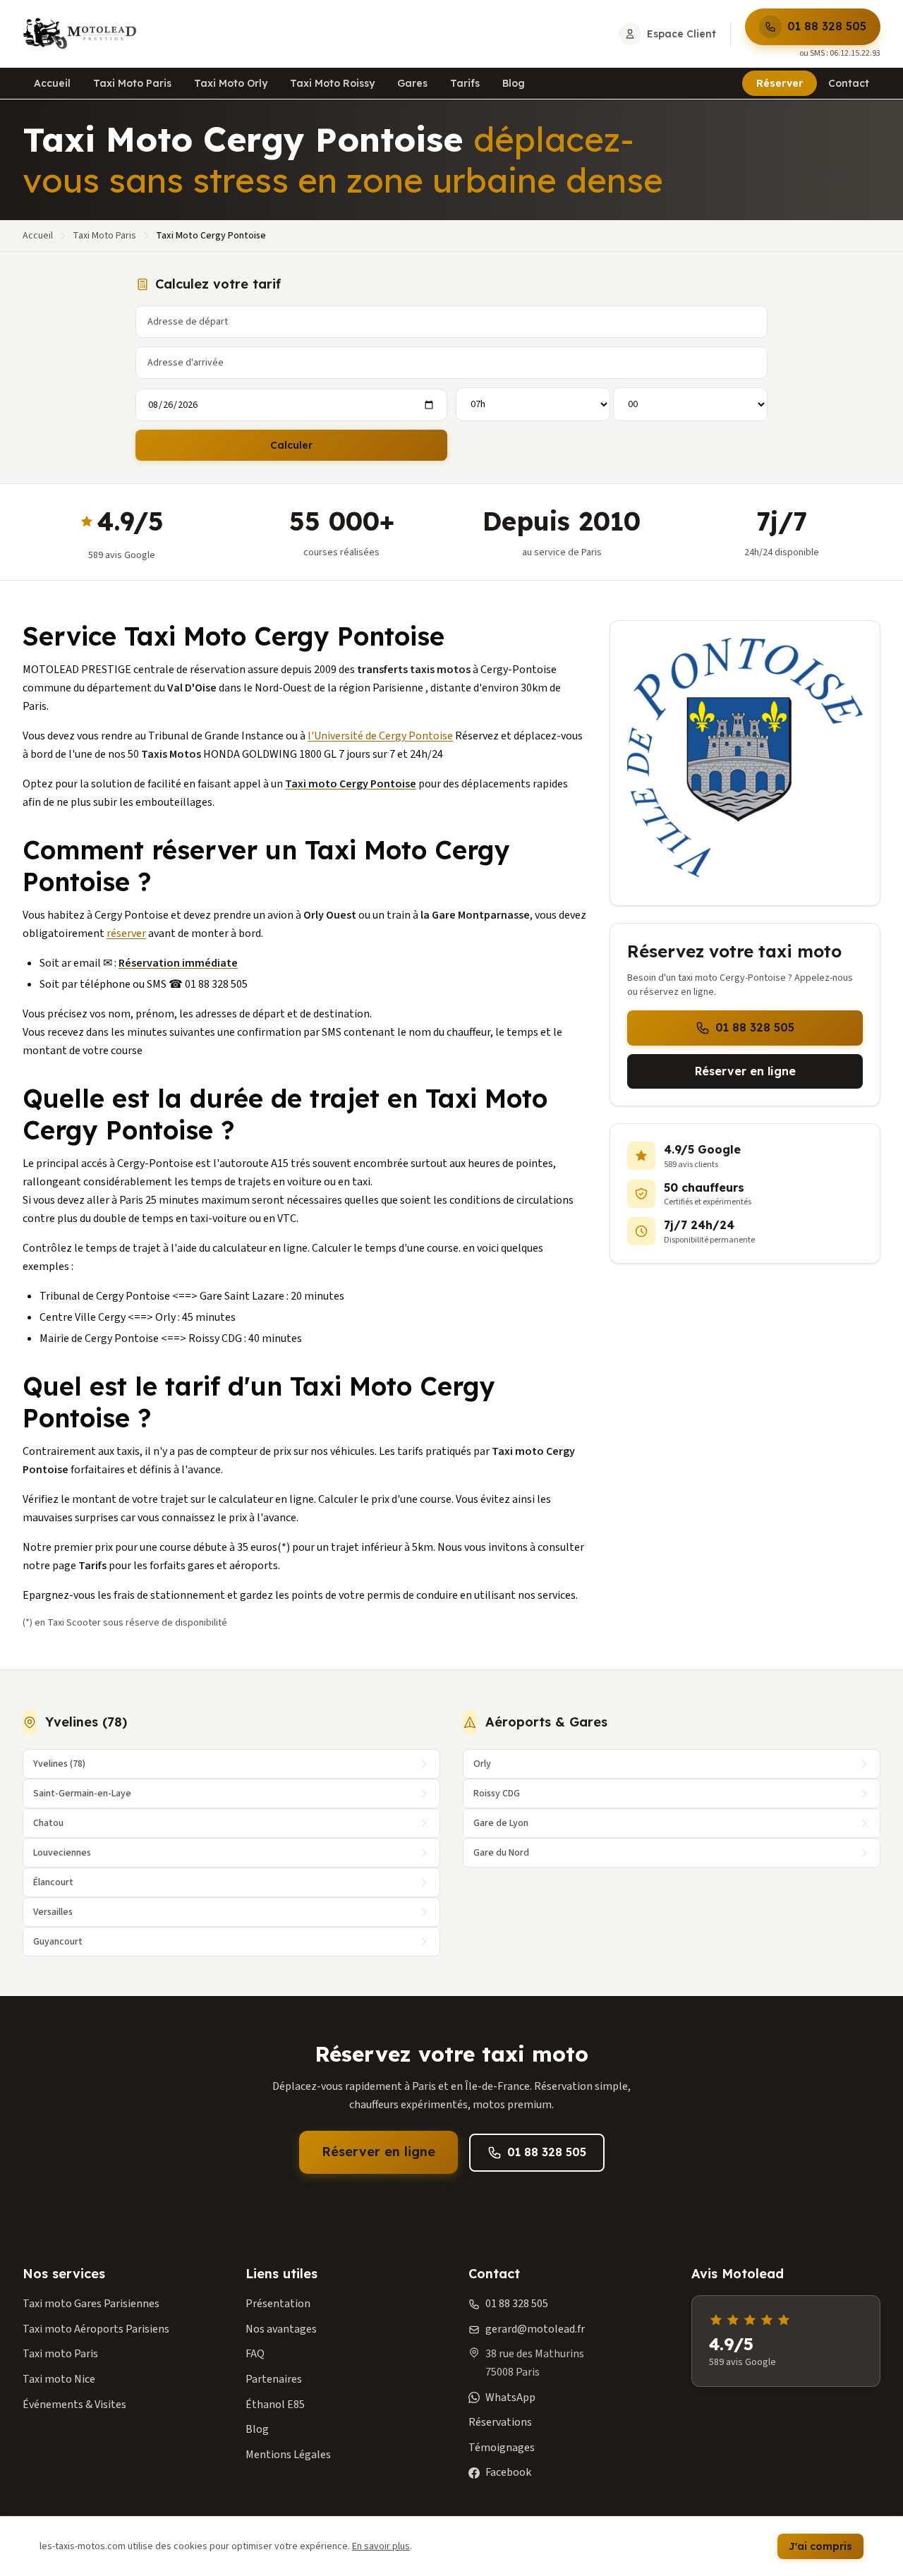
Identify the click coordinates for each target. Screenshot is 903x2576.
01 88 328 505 (827, 26)
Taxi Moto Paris (132, 83)
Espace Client (681, 34)
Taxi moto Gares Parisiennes (91, 2304)
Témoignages (502, 2448)
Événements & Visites (74, 2405)
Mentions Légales (288, 2455)
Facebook (508, 2472)
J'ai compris (820, 2546)
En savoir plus (381, 2546)
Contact (849, 83)
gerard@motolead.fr (535, 2329)
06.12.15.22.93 (855, 53)
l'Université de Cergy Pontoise (380, 736)
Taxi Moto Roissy (332, 83)
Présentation (278, 2304)
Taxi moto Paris (60, 2354)
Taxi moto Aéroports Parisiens (96, 2329)
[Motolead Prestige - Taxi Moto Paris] (80, 34)
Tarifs (465, 83)
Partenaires (274, 2379)
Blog (514, 83)
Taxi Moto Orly (231, 83)
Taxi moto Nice (59, 2379)
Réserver (780, 83)
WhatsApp (510, 2397)
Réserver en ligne (745, 1071)
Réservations (500, 2422)
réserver (126, 933)
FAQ (255, 2354)
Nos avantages (281, 2329)
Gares (412, 83)
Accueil (52, 83)
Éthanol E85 (275, 2405)
